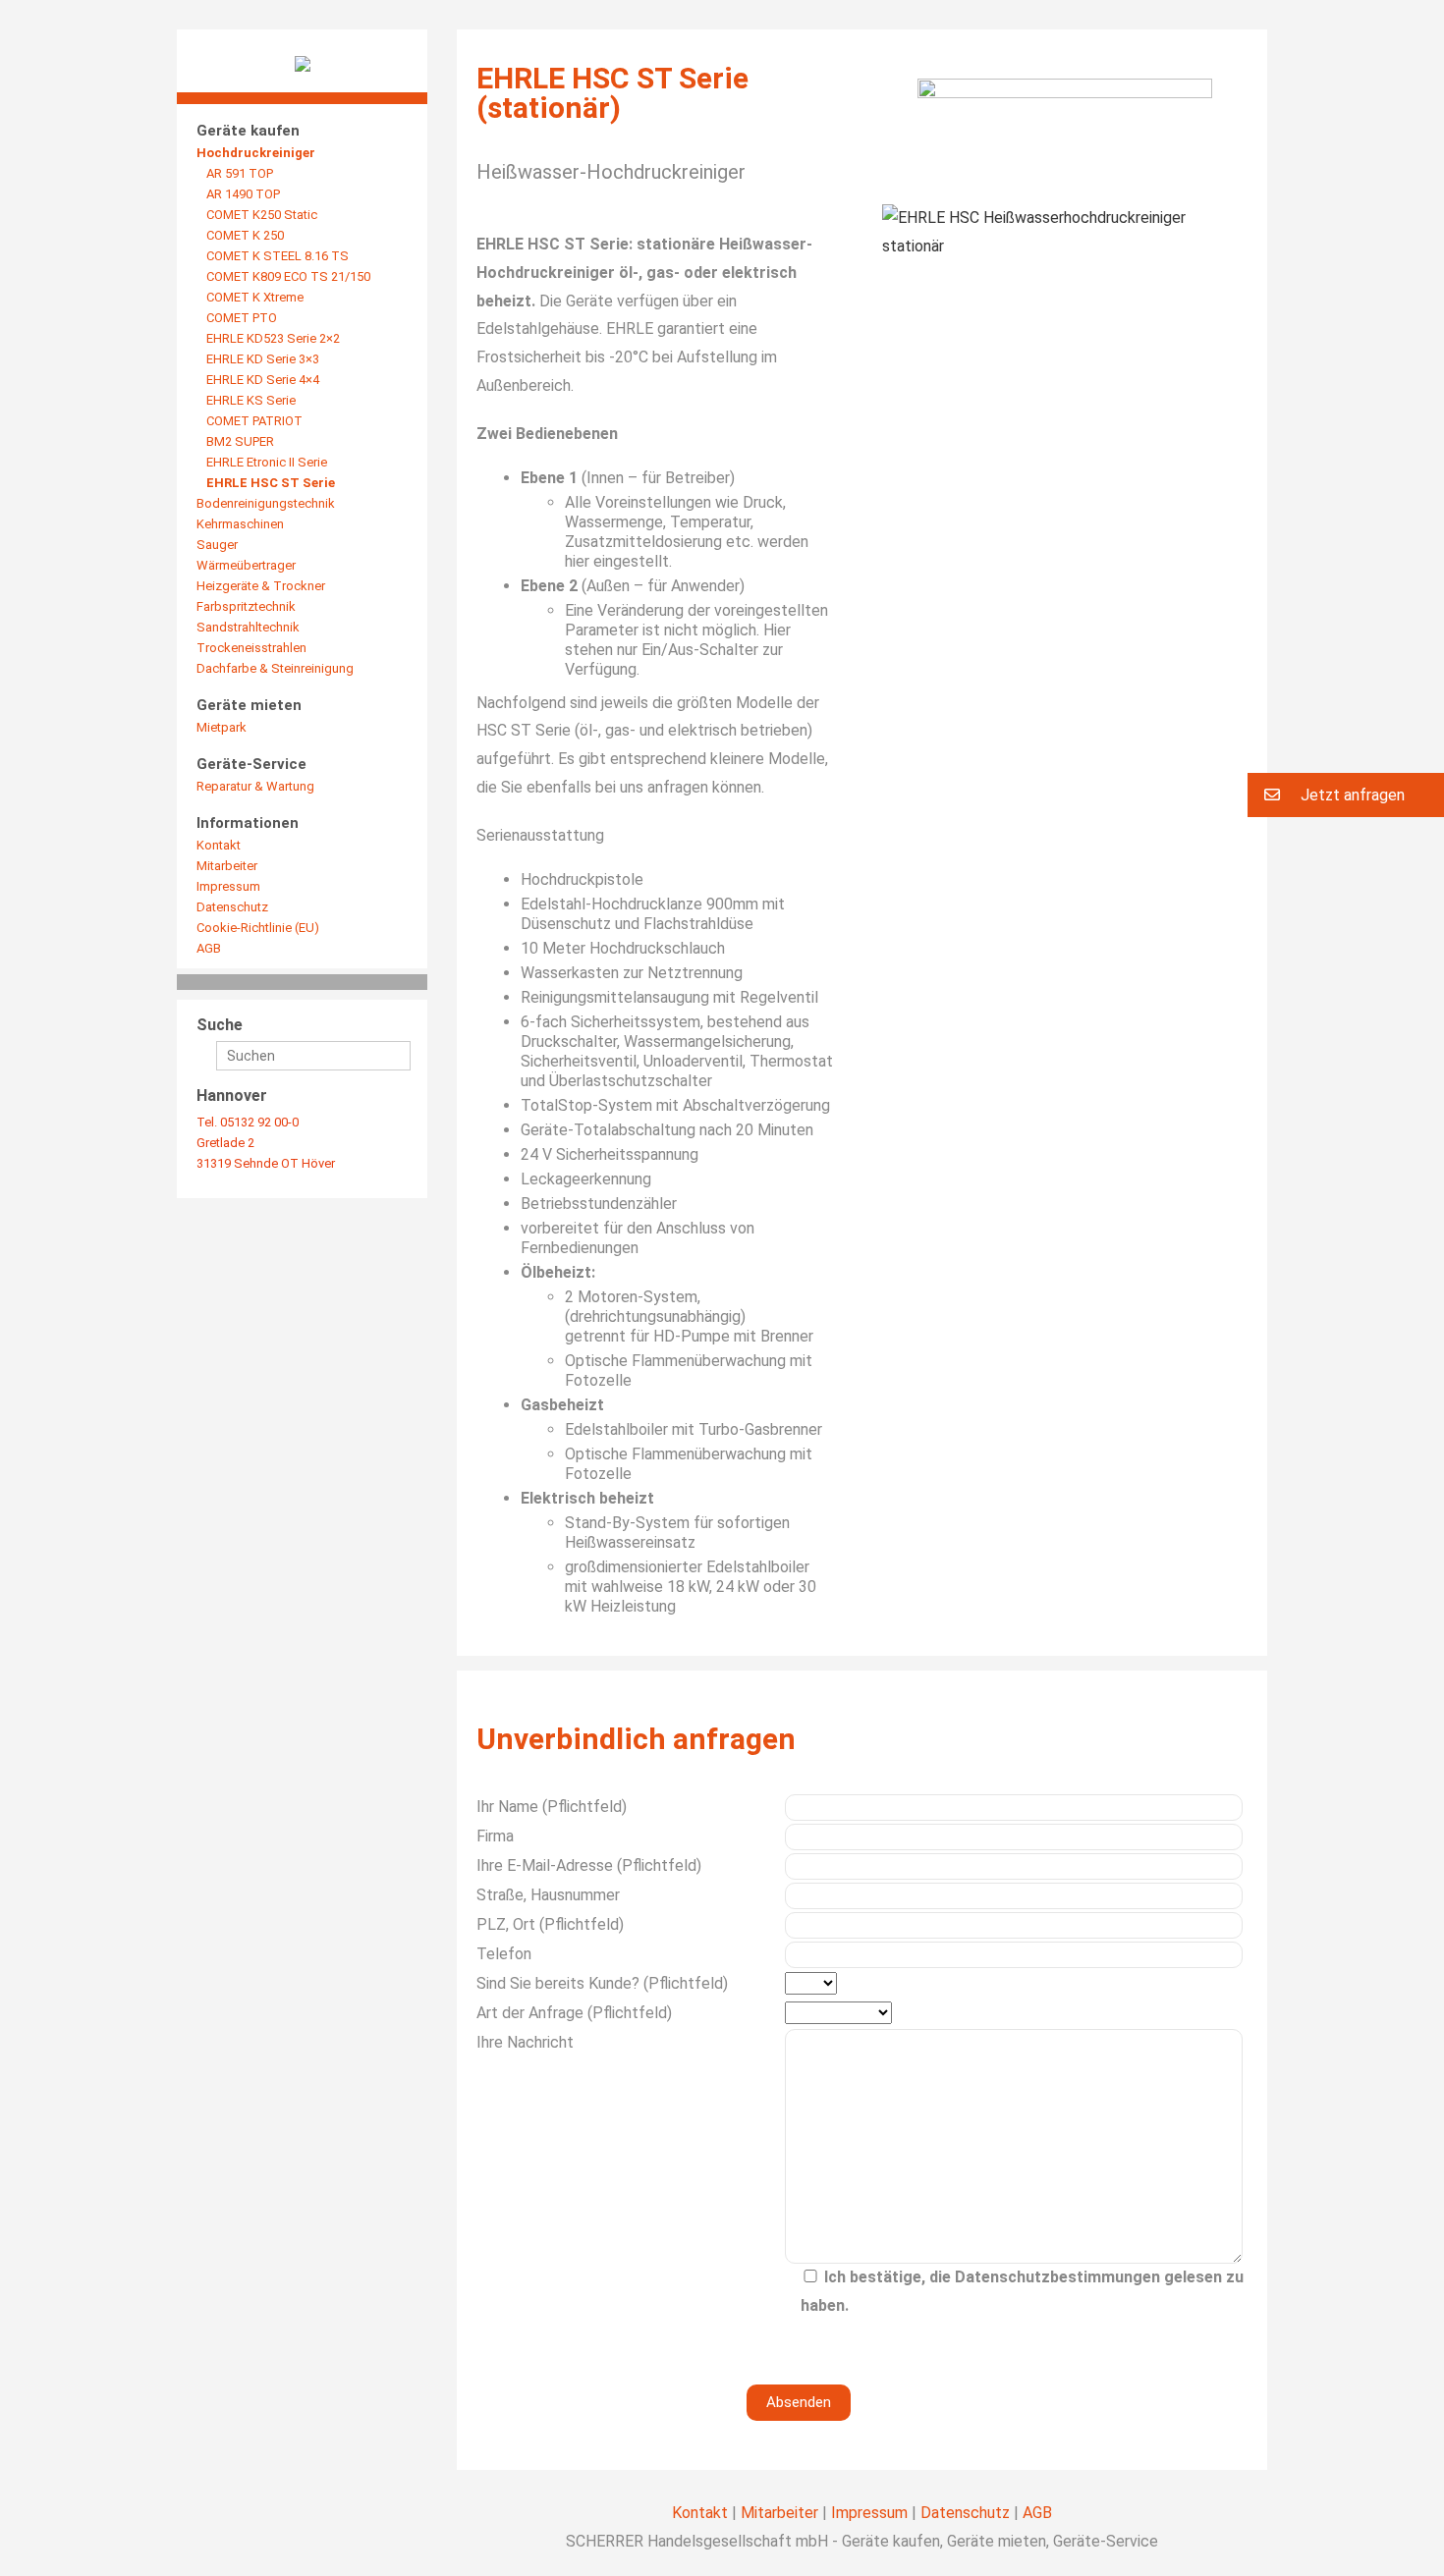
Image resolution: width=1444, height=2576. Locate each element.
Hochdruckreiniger (256, 153)
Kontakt (219, 845)
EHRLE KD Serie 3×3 (263, 359)
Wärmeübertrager (246, 565)
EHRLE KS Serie (251, 400)
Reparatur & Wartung (255, 786)
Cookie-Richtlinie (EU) (258, 928)
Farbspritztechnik (246, 606)
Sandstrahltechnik (248, 627)
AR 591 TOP (240, 173)
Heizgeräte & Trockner (261, 586)
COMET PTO (242, 318)
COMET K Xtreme (255, 297)
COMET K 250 (245, 235)
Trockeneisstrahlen (251, 648)
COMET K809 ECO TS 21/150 (288, 276)
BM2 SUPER (240, 441)
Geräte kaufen (248, 131)
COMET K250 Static (262, 215)
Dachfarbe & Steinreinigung (275, 668)
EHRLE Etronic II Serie (267, 462)
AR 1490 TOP (243, 194)
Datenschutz (232, 907)
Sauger (217, 545)
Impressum (228, 886)
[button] (1346, 795)
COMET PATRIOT (254, 421)
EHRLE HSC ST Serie (271, 483)
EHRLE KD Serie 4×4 (263, 380)
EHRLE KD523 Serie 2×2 (273, 338)
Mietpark (222, 727)
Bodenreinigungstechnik (266, 503)
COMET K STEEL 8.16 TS (278, 256)
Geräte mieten (249, 705)
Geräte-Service (251, 764)
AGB (209, 948)
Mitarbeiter (227, 866)
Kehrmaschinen (240, 524)
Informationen (248, 823)
